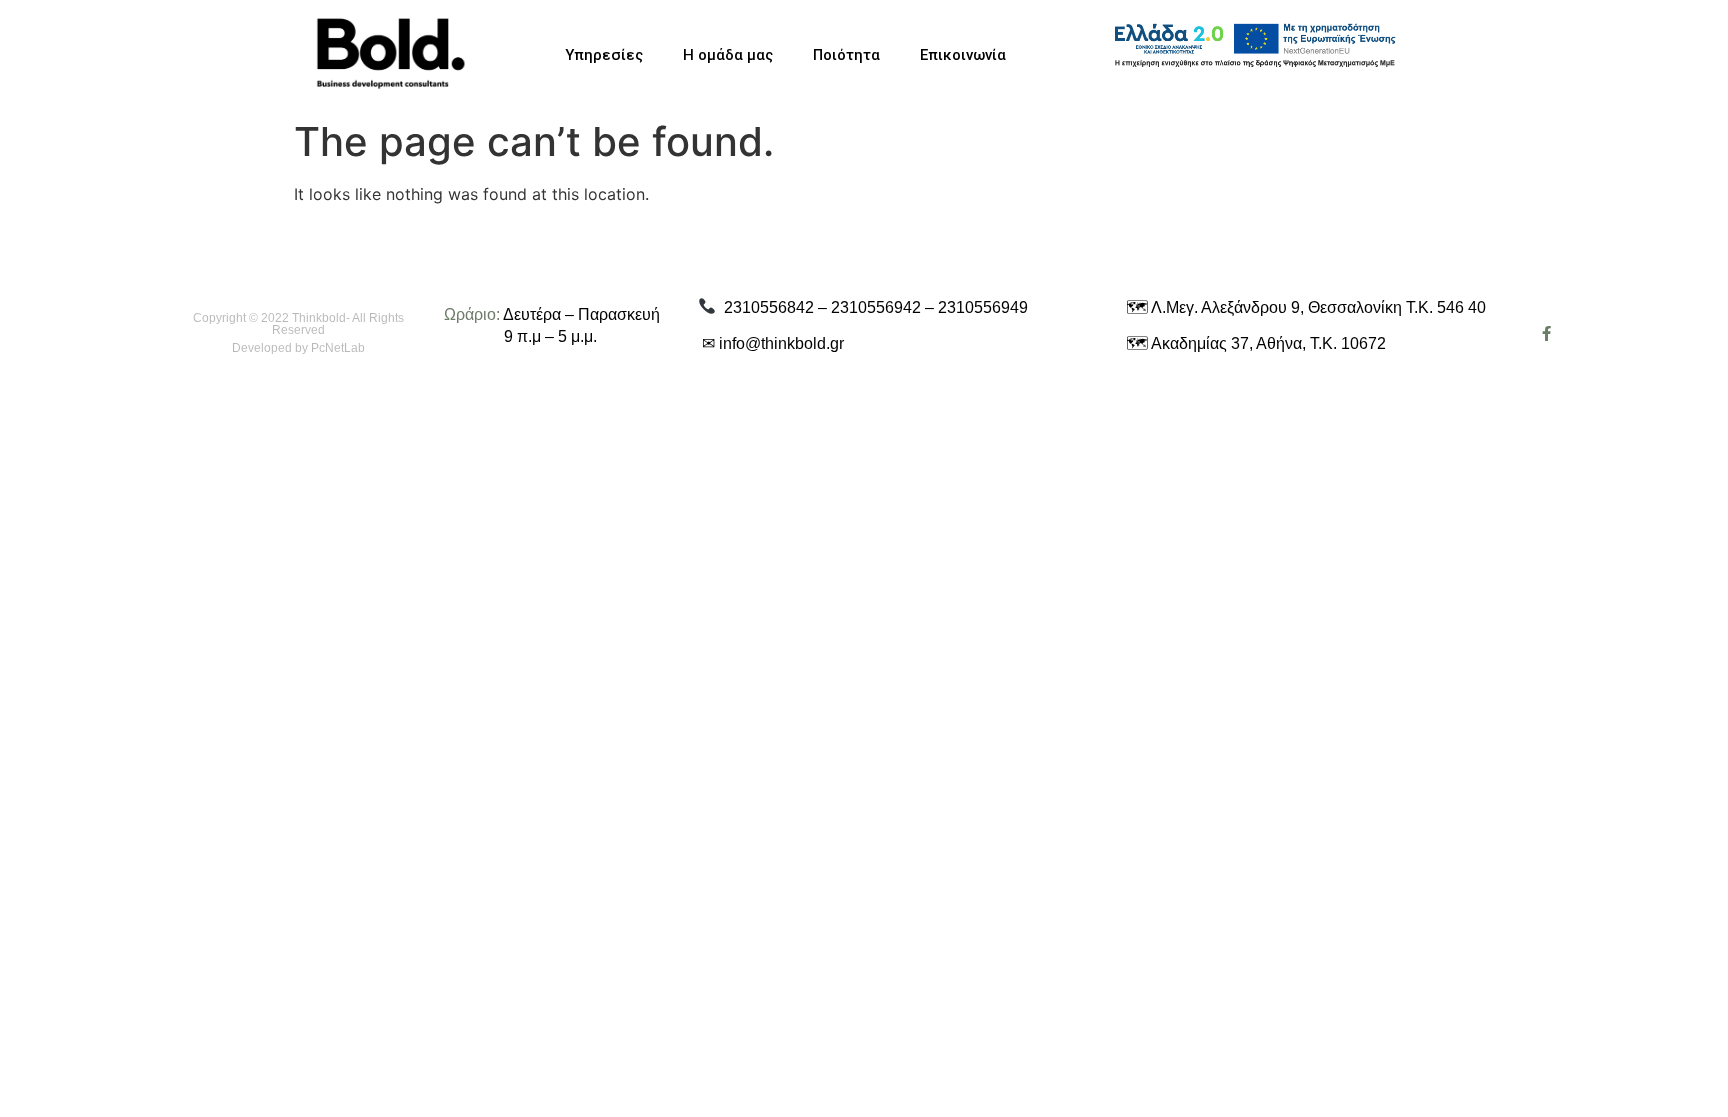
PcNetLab (338, 348)
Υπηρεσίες (604, 55)
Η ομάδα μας (728, 55)
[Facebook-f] (1546, 333)
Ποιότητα (846, 55)
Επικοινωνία (963, 55)
